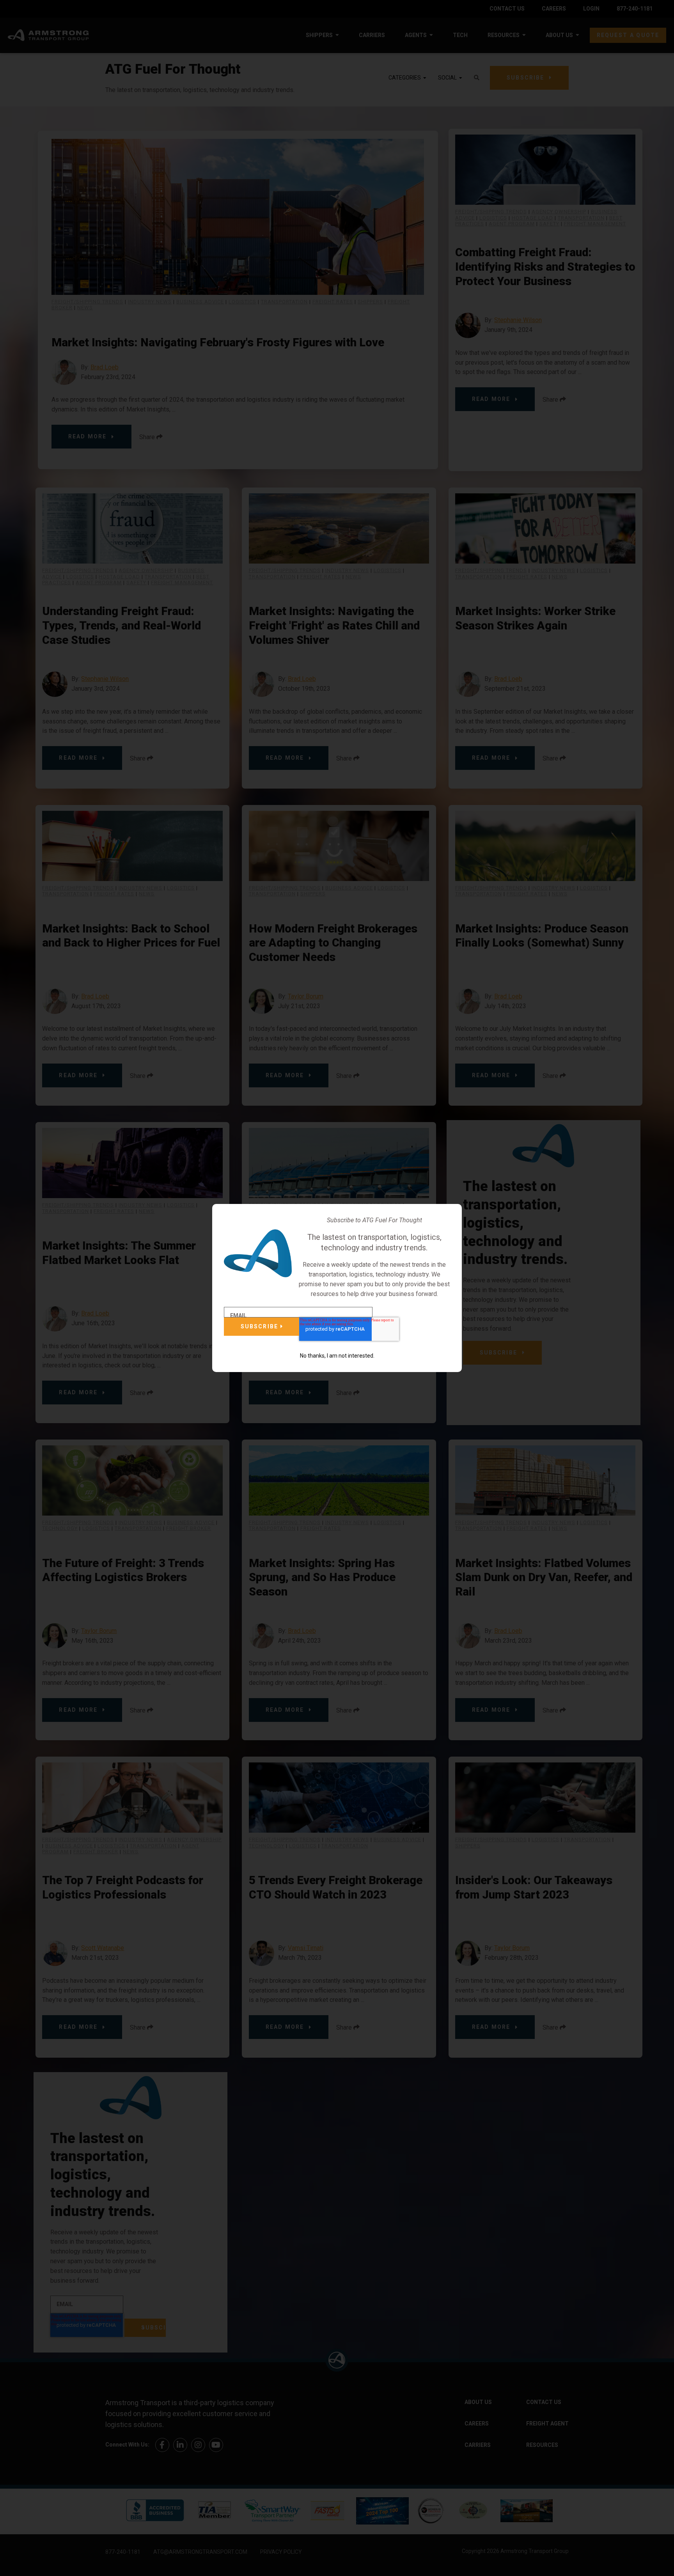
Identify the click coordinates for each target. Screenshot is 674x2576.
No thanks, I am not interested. (337, 1356)
